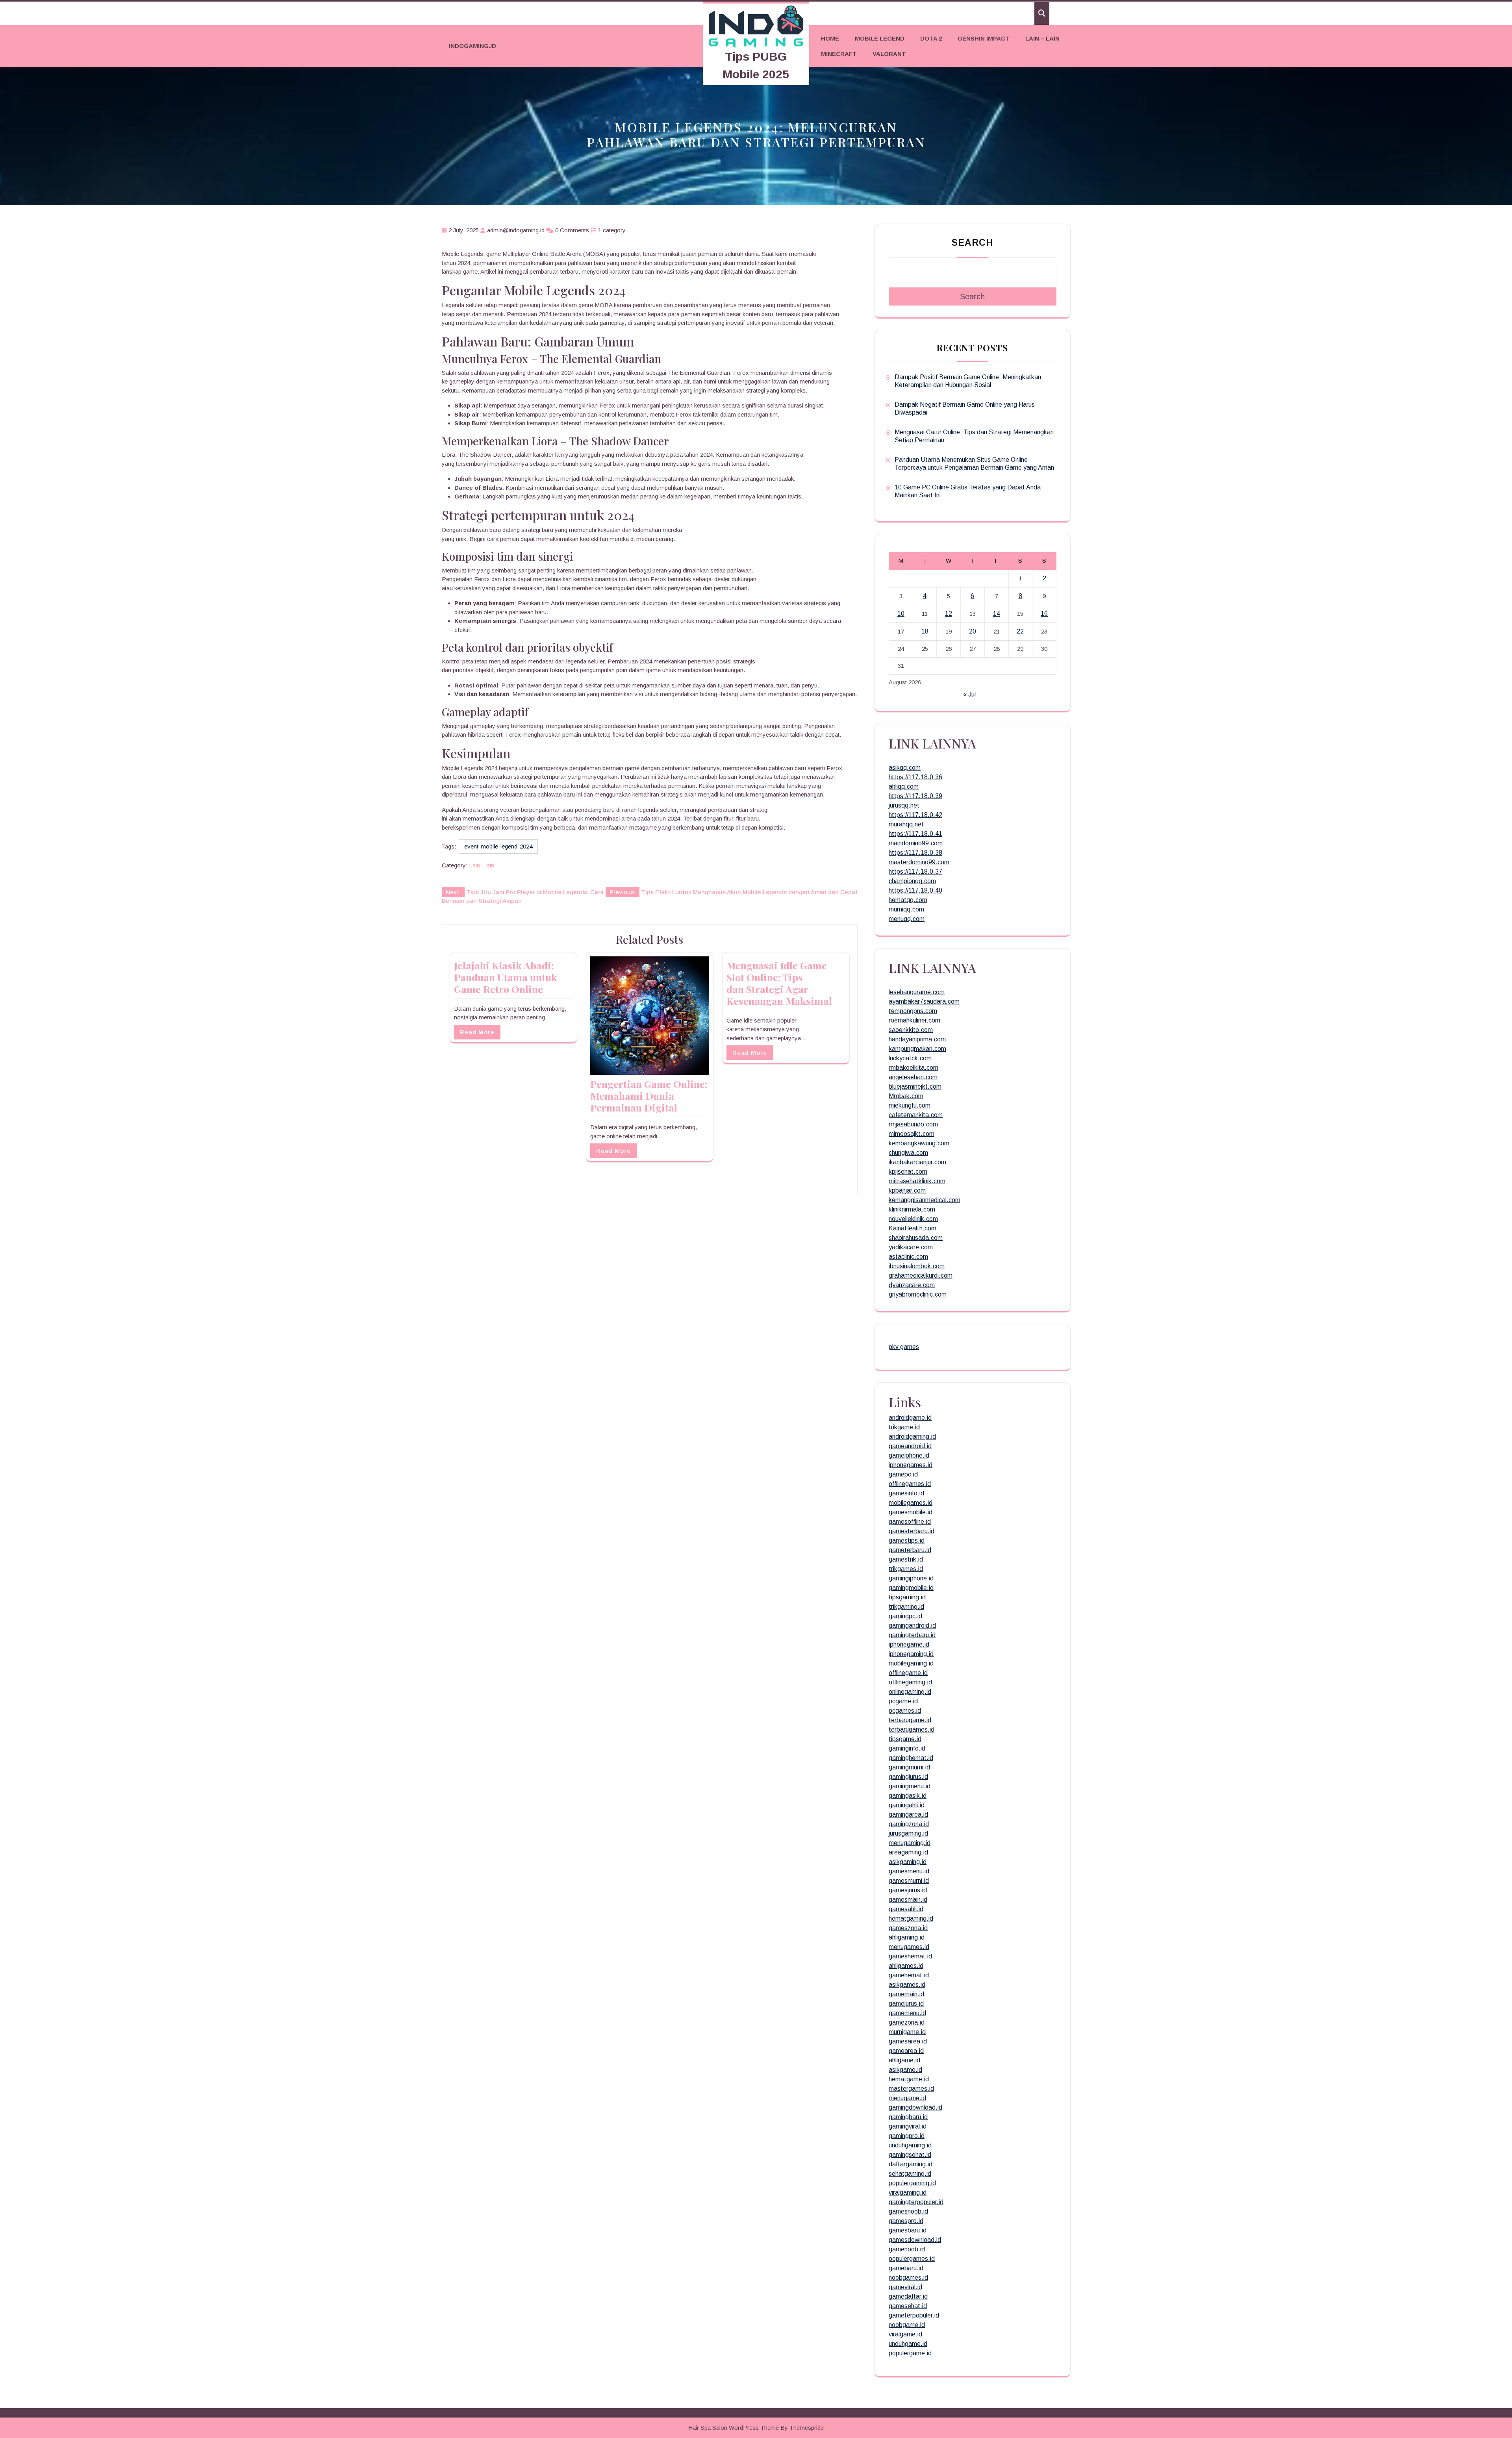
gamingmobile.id (911, 1588)
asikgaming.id (908, 1862)
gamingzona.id (909, 1824)
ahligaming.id (907, 1937)
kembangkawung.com (919, 1143)
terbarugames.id (912, 1729)
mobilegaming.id (911, 1663)
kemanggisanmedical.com (925, 1200)
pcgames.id (905, 1711)
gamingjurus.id (908, 1777)
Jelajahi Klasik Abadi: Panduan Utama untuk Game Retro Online (506, 977)
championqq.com (912, 881)
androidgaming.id (912, 1437)
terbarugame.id (910, 1720)
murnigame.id (907, 2032)
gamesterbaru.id (912, 1531)
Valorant (889, 54)
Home (830, 38)
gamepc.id (903, 1474)
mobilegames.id (911, 1503)
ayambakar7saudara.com (924, 1001)
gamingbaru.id (908, 2117)
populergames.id (912, 2259)
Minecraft (839, 54)
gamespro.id (906, 2221)
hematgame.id (909, 2079)
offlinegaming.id (910, 1682)
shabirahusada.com (916, 1238)
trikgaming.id (906, 1607)
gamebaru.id (906, 2268)
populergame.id (910, 2353)
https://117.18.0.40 (915, 890)
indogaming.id (472, 46)
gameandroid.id (910, 1446)
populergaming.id (912, 2183)
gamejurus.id (906, 2004)
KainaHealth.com (913, 1228)
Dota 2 (931, 38)
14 (997, 614)
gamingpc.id (905, 1616)
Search (972, 243)
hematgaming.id (911, 1918)
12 (949, 614)
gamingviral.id (908, 2126)
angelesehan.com (913, 1077)
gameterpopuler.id (914, 2315)
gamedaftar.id (908, 2296)
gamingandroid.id (912, 1626)
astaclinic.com (908, 1257)
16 (1044, 614)
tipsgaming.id (907, 1597)
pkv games (904, 1347)
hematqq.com (908, 900)
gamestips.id (907, 1540)
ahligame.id (904, 2060)
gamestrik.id (906, 1559)
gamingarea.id (908, 1815)
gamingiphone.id (911, 1578)
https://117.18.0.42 (915, 815)
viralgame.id (905, 2334)
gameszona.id (908, 1928)
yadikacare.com (911, 1247)
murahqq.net (906, 824)
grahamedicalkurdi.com (921, 1276)
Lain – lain (1042, 38)
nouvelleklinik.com (913, 1219)
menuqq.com (907, 919)
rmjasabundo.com (913, 1124)
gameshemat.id (910, 1956)
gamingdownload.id (915, 2107)
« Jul (969, 694)
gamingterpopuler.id (916, 2202)
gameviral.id (905, 2287)
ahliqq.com (904, 786)
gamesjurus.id (908, 1890)
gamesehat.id (908, 2306)
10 (901, 614)
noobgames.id (908, 2278)
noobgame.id (907, 2325)
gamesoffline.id (910, 1522)
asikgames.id (907, 1985)
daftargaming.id (911, 2164)
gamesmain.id (908, 1900)
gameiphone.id (909, 1455)
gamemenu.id (907, 2013)
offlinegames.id (910, 1484)
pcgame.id (903, 1701)
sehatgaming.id (910, 2174)
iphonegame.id (909, 1644)
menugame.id (907, 2098)
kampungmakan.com (917, 1049)
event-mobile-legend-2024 (498, 846)
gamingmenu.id (910, 1786)
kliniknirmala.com (912, 1209)
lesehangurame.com (917, 992)
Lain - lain (482, 865)
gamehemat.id (909, 1975)
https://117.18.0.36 (915, 777)
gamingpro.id (907, 2136)
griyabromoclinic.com (918, 1294)
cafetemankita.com (916, 1115)
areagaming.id (908, 1852)
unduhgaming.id (910, 2145)
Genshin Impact (984, 38)
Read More (477, 1032)
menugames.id (909, 1947)
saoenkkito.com (911, 1030)
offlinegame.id (908, 1673)
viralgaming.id (908, 2193)
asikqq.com (905, 768)
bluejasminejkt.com (915, 1087)
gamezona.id (907, 2022)
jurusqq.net (904, 805)
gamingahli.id (907, 1805)
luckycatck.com (910, 1058)
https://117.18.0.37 (915, 872)
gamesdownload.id (915, 2240)
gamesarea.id (908, 2041)
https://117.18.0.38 (915, 853)
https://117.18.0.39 (915, 796)
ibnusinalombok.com (917, 1266)
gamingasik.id (908, 1796)
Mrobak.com (906, 1096)
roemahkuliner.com (914, 1020)
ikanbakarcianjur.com (917, 1162)
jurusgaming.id (908, 1833)
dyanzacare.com (912, 1285)
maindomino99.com (916, 843)
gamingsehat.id (910, 2155)
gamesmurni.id (909, 1881)
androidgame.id (910, 1418)
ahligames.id (906, 1966)
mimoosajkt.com (912, 1134)
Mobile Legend (880, 38)
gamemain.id (906, 1994)
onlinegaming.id (910, 1692)
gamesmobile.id (911, 1512)
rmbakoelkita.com (913, 1068)
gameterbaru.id (910, 1550)
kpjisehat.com (908, 1172)
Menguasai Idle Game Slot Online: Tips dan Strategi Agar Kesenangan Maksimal (779, 983)
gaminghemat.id (911, 1758)
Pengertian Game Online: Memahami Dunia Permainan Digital (649, 1096)
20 (973, 631)
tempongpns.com (913, 1011)
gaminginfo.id (907, 1748)
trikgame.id (904, 1427)
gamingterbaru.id (912, 1635)
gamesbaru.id (908, 2230)
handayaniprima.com (917, 1039)
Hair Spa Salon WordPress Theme (734, 2428)
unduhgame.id (908, 2344)
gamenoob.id (907, 2249)
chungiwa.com (908, 1153)
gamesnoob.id (908, 2211)
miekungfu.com (910, 1105)
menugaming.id (910, 1843)
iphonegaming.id (911, 1654)
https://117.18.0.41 (915, 834)
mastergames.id (911, 2089)
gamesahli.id (906, 1909)
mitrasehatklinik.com (917, 1181)
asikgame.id (905, 2070)
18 (925, 631)
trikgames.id (906, 1569)
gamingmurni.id (909, 1767)
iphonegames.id (911, 1465)
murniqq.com (906, 909)
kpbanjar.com (907, 1190)
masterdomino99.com (919, 862)
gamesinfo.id (906, 1493)
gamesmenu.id (909, 1871)
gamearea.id (906, 2051)
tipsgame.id (905, 1739)
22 (1020, 631)
